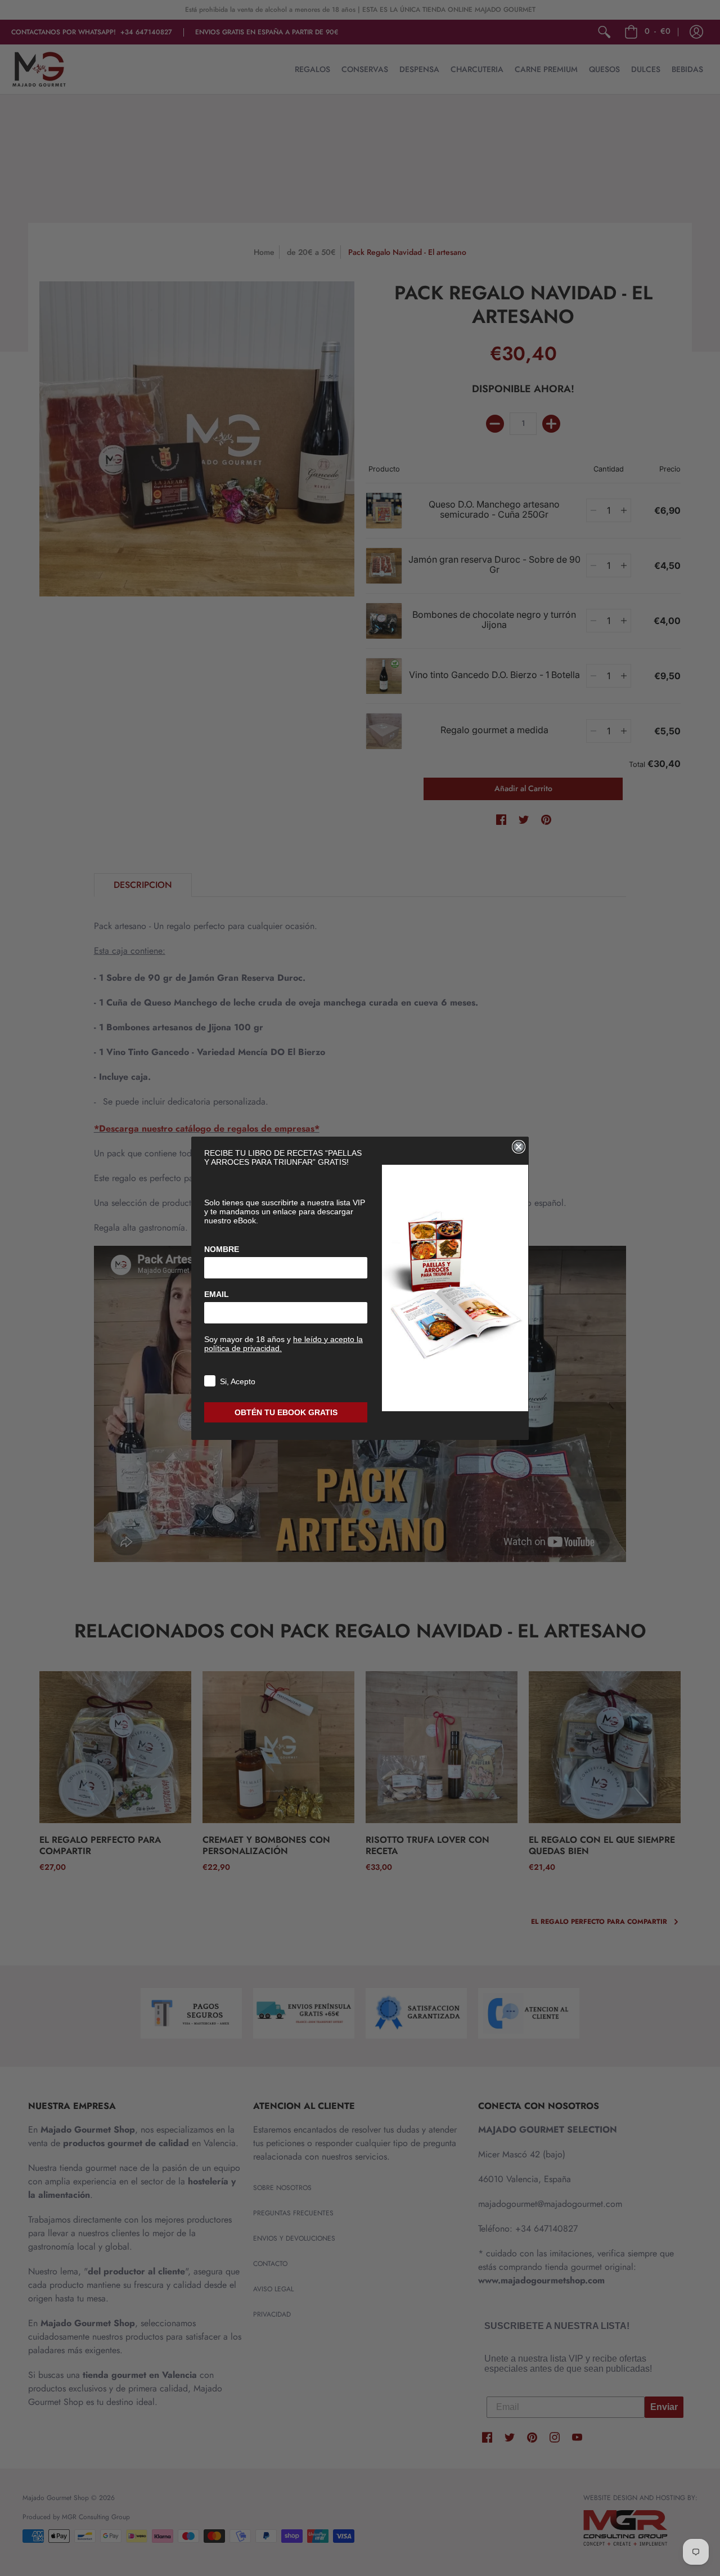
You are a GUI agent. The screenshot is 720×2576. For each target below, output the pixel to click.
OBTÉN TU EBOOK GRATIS (286, 1412)
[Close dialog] (519, 1147)
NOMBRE (222, 1249)
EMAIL (217, 1294)
